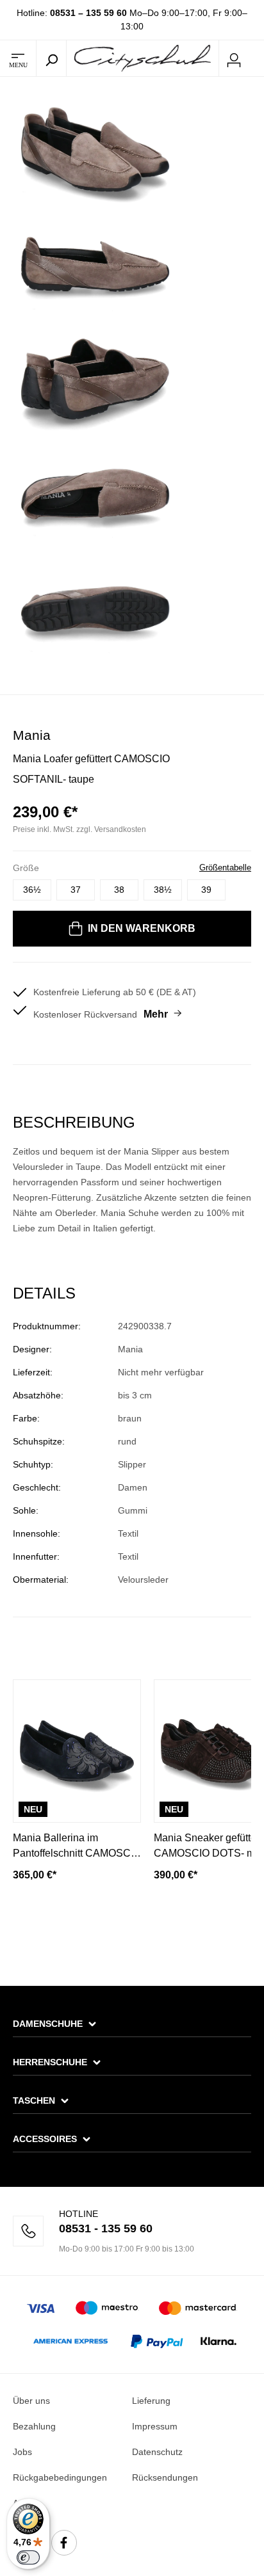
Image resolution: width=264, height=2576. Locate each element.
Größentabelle (225, 868)
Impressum (155, 2426)
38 (119, 890)
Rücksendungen (165, 2477)
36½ (32, 890)
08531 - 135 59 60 (106, 2228)
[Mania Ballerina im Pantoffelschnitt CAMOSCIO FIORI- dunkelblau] (77, 1751)
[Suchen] (51, 58)
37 (76, 890)
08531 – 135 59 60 (88, 13)
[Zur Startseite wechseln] (143, 58)
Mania (32, 735)
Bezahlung (34, 2426)
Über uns (31, 2401)
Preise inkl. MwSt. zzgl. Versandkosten (79, 829)
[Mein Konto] (234, 58)
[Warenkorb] (256, 59)
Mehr (156, 1014)
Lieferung (151, 2401)
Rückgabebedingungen (60, 2477)
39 (206, 890)
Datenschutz (157, 2452)
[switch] (28, 2557)
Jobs (22, 2452)
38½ (163, 890)
